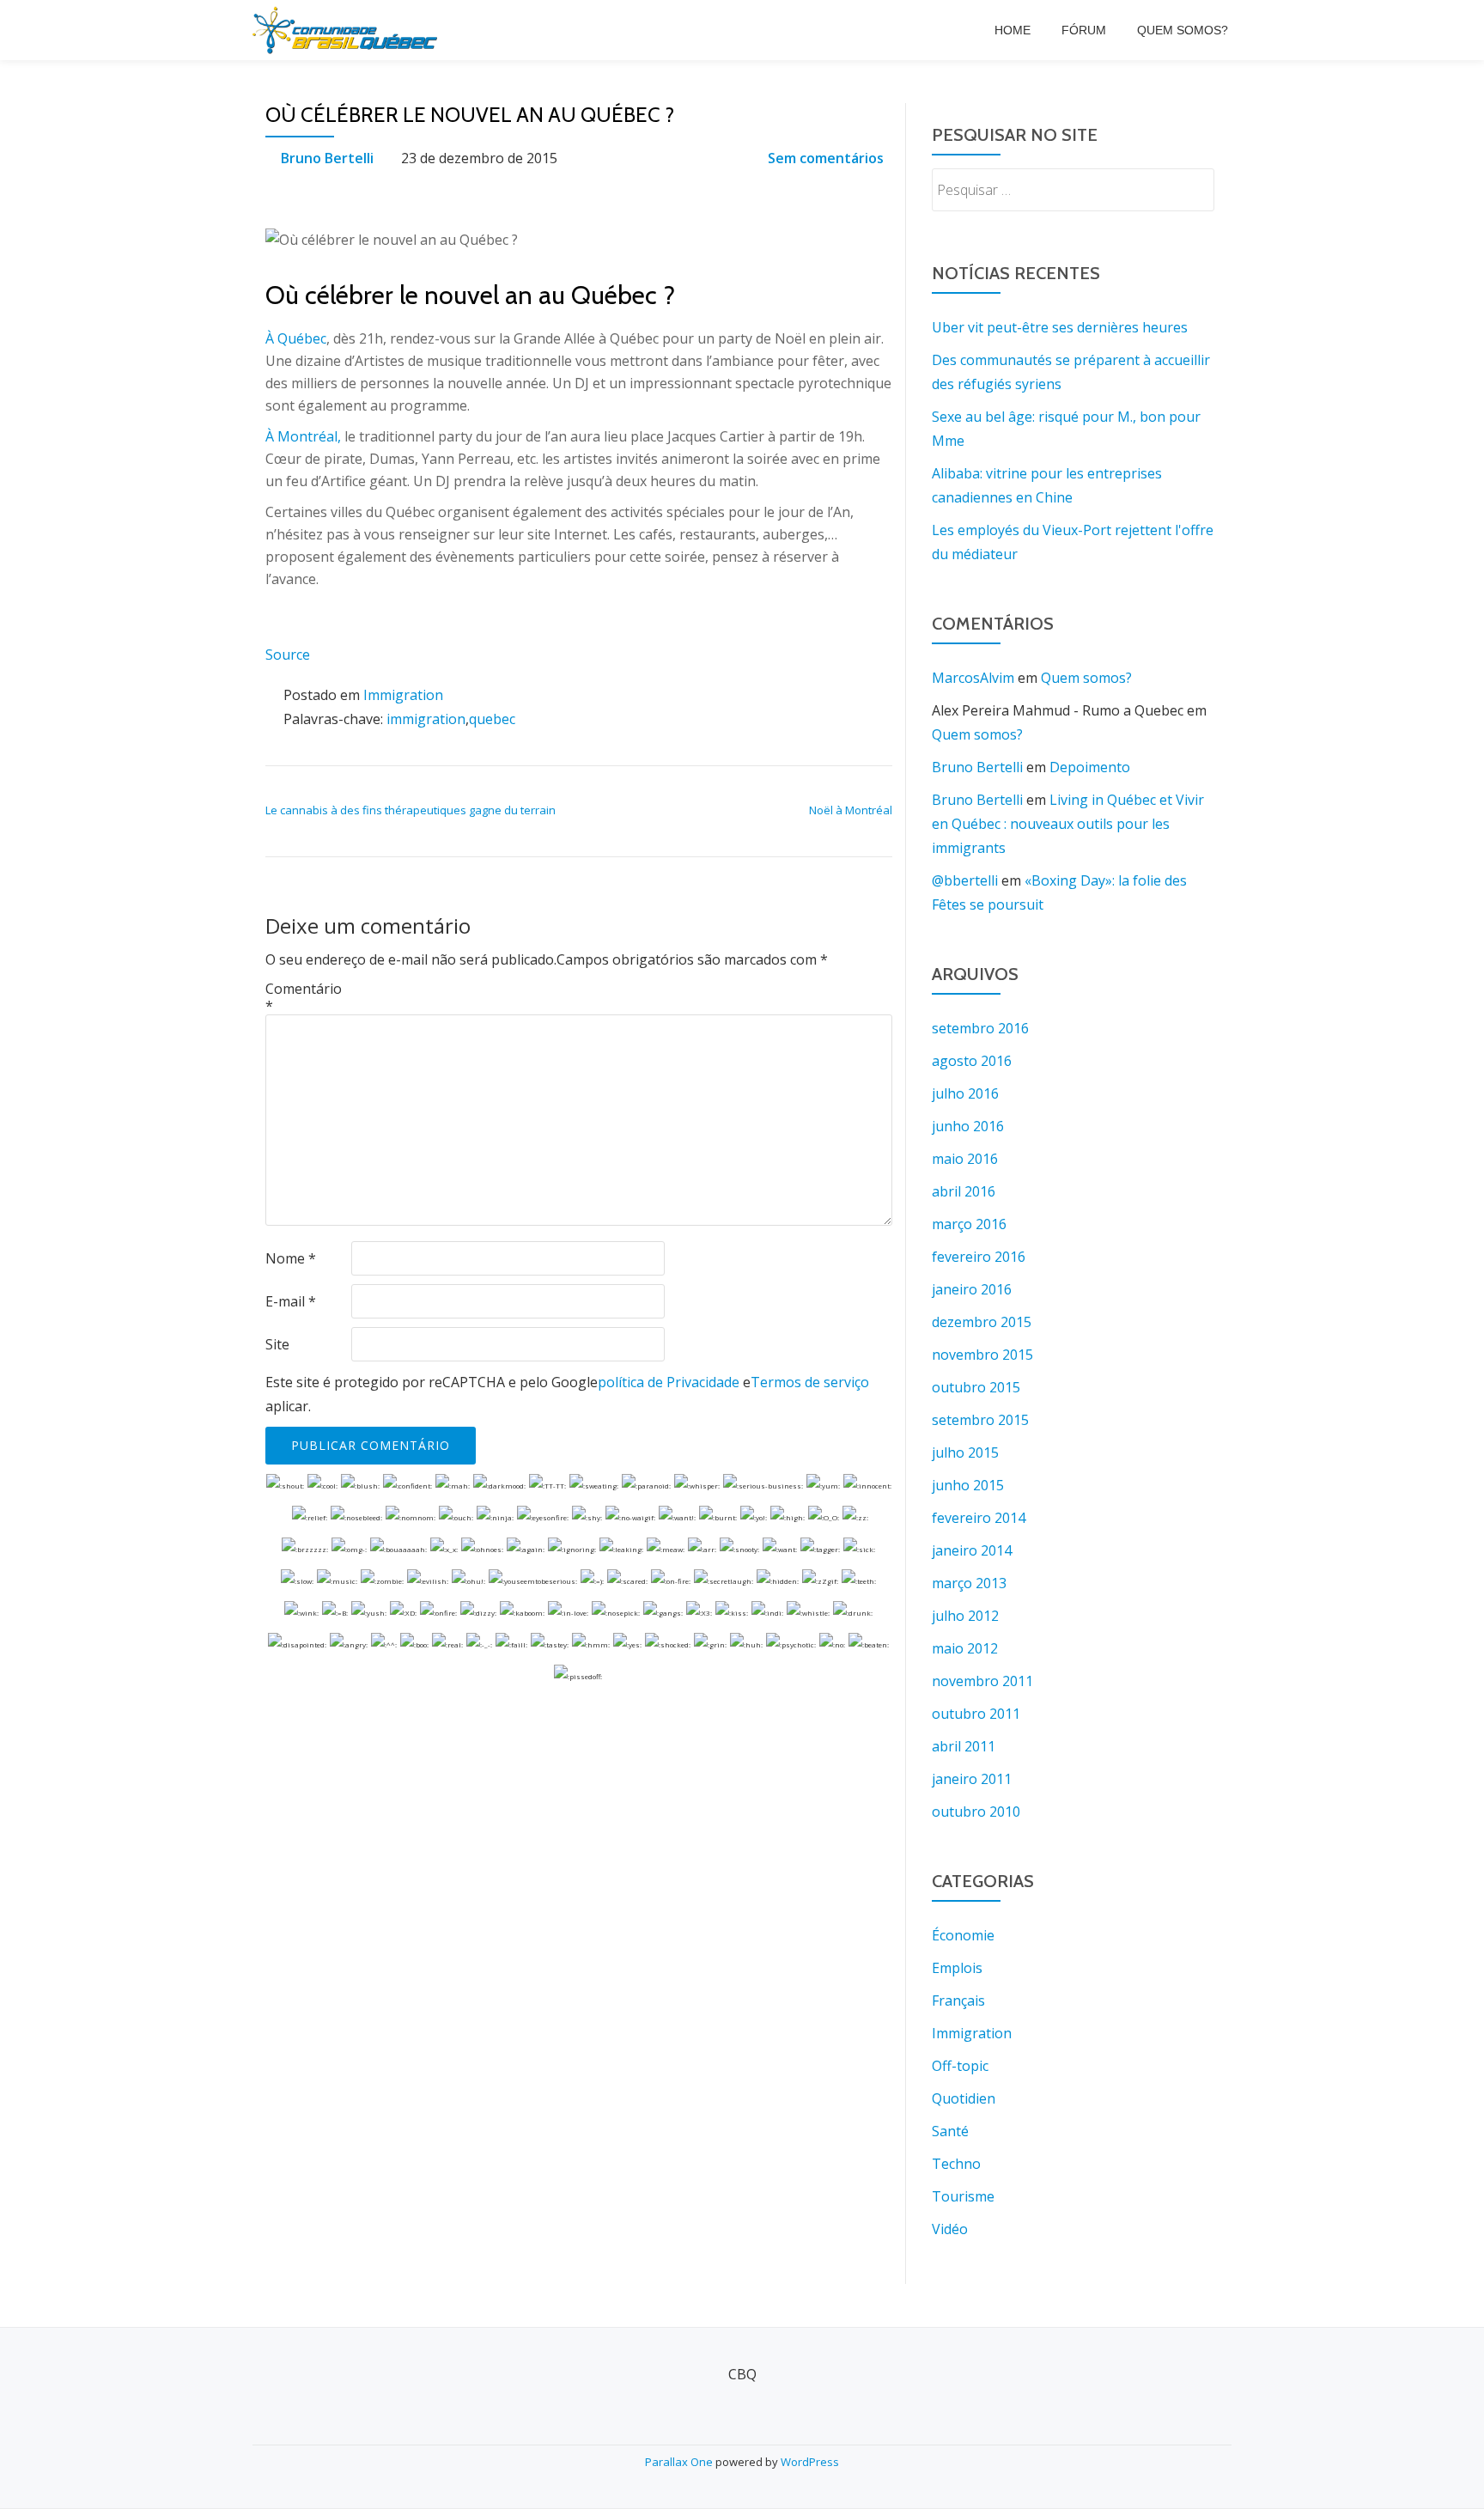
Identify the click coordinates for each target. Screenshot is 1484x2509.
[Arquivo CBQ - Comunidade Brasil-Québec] (348, 30)
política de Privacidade (669, 1382)
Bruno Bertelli (327, 158)
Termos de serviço (810, 1382)
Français (958, 2001)
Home (1013, 30)
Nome (291, 1258)
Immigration (403, 695)
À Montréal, (303, 436)
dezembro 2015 (982, 1322)
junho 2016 (968, 1126)
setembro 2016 (980, 1028)
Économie (963, 1935)
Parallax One (680, 2462)
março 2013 (969, 1583)
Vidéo (950, 2229)
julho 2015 (965, 1452)
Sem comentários (826, 158)
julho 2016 (965, 1093)
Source (288, 655)
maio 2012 (965, 1648)
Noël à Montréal (851, 810)
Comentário (304, 997)
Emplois (957, 1968)
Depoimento (1090, 767)
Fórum (1084, 30)
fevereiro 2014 (979, 1518)
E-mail (291, 1301)
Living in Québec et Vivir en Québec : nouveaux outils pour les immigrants (1068, 824)
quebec (492, 719)
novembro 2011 (982, 1681)
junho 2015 (968, 1485)
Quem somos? (1183, 30)
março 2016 (969, 1224)
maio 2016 (965, 1159)
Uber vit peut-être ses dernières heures (1060, 327)
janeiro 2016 (972, 1289)
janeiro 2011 (972, 1779)
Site (277, 1344)
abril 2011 (964, 1746)
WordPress (810, 2462)
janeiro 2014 (972, 1550)
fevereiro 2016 (979, 1257)
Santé (950, 2131)
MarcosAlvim (973, 678)
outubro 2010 (976, 1812)
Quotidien (964, 2098)
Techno (956, 2164)
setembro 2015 (980, 1420)
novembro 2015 (982, 1355)
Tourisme (963, 2196)
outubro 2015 (976, 1387)
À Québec (296, 338)
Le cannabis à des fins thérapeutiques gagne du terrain (411, 810)
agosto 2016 (972, 1061)
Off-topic (960, 2066)
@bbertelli (965, 880)
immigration (426, 719)
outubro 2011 (976, 1714)
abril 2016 (964, 1191)
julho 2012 (965, 1616)
